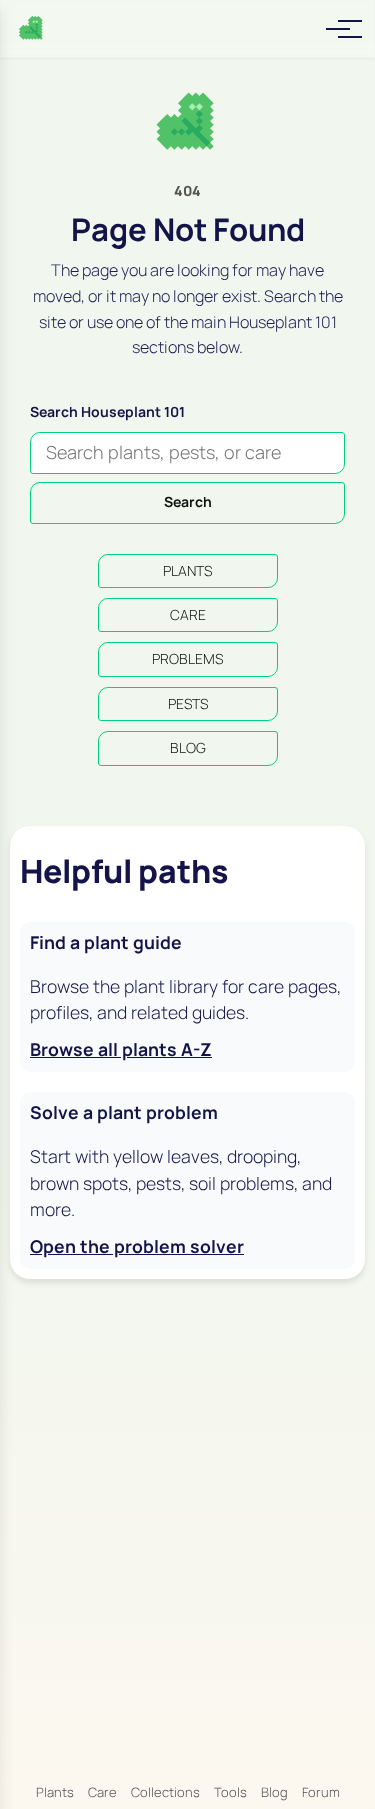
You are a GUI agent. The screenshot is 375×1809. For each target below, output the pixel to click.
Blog (274, 1792)
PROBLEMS (187, 658)
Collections (165, 1792)
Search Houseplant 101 (107, 411)
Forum (321, 1792)
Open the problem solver (137, 1246)
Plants (55, 1792)
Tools (230, 1792)
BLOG (188, 747)
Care (102, 1792)
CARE (188, 614)
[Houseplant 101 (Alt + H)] (32, 29)
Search (188, 501)
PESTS (188, 703)
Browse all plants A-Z (121, 1049)
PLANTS (187, 570)
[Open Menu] (338, 29)
